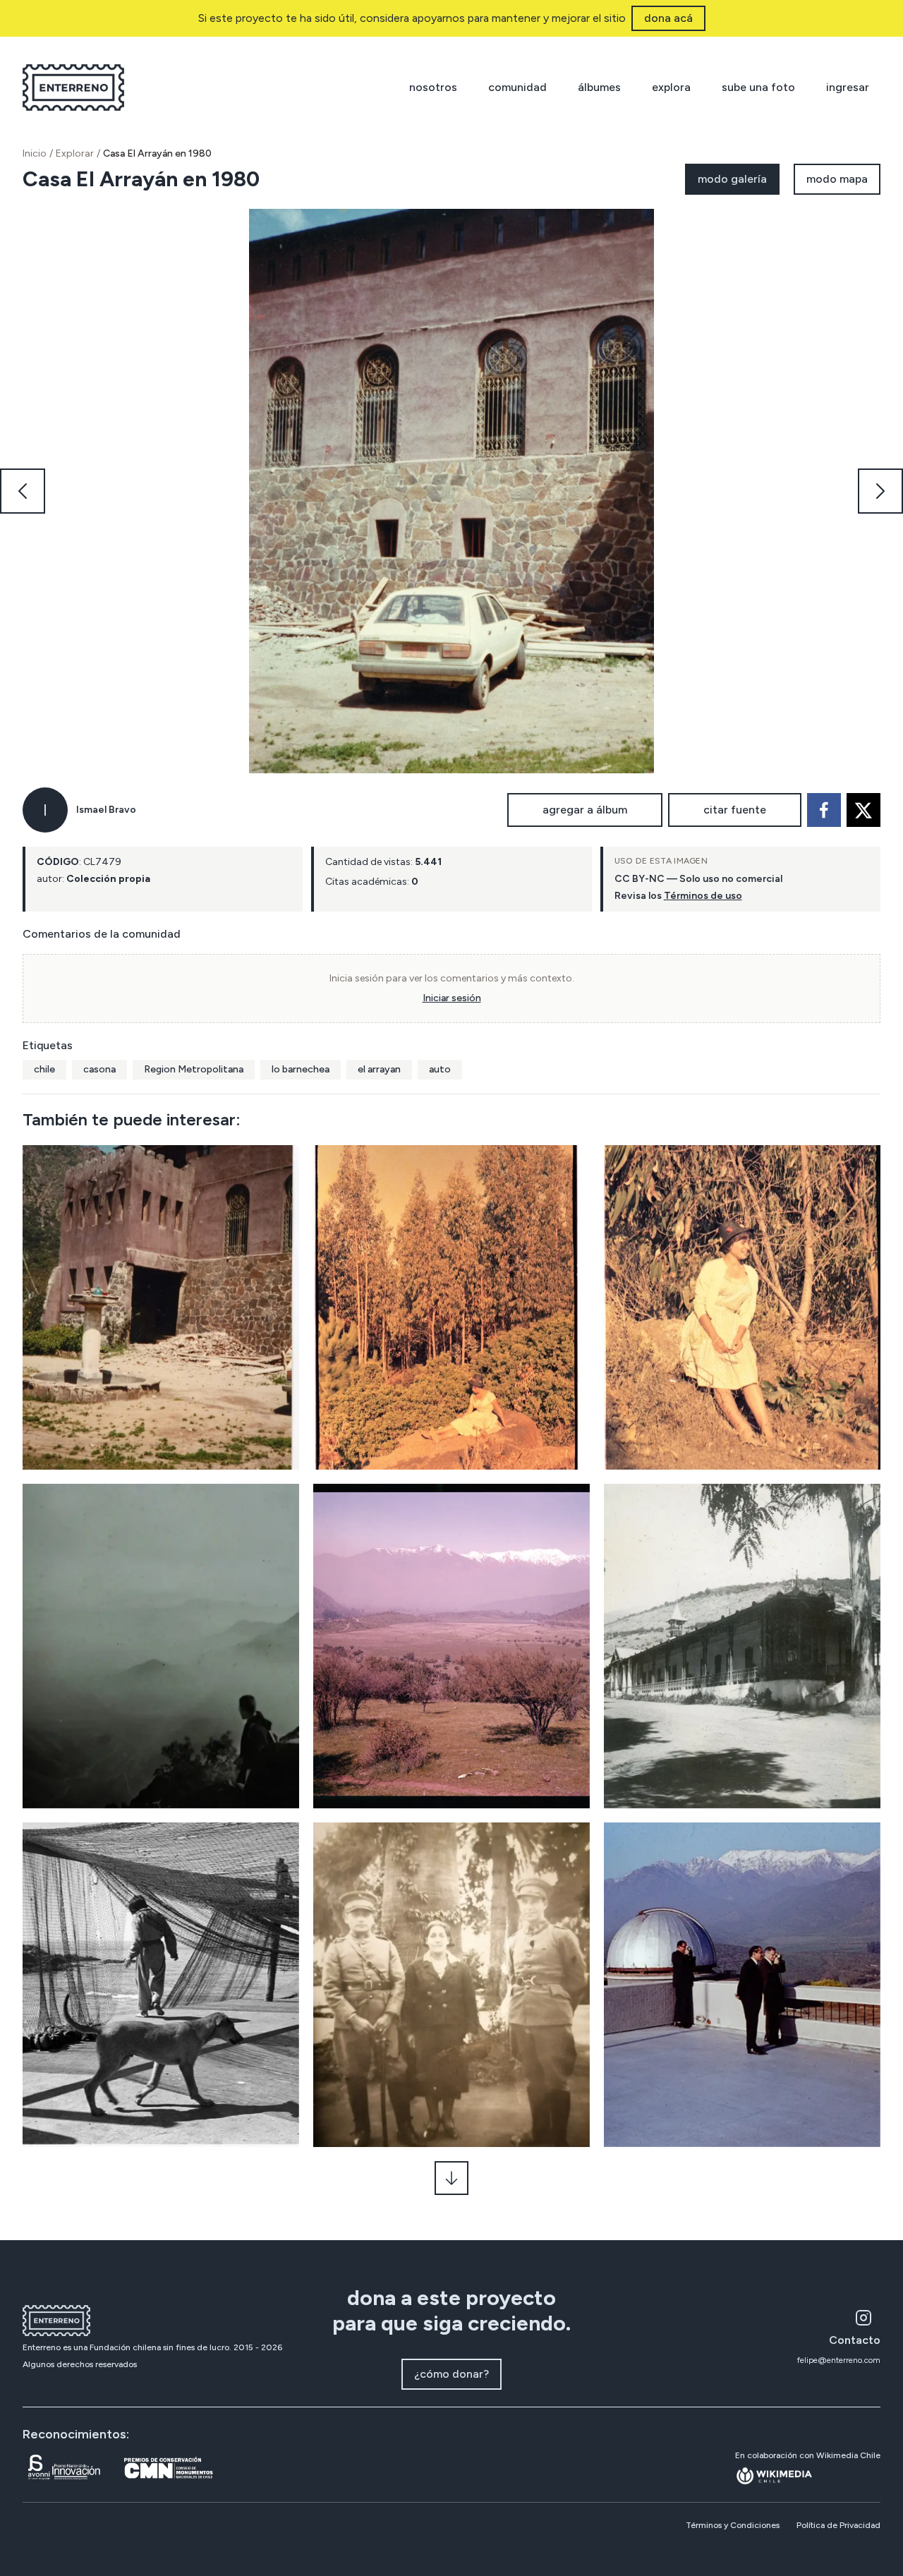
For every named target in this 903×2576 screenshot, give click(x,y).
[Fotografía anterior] (23, 491)
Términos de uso (703, 896)
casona (99, 1069)
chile (44, 1069)
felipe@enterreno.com (839, 2360)
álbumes (599, 87)
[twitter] (863, 810)
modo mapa (837, 179)
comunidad (517, 87)
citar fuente (735, 810)
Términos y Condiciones (733, 2525)
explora (671, 87)
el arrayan (379, 1069)
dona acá (668, 18)
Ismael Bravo (106, 810)
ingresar (848, 87)
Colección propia (108, 879)
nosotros (433, 87)
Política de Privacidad (838, 2525)
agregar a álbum (585, 810)
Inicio (35, 153)
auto (440, 1069)
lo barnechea (301, 1069)
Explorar (75, 153)
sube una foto (758, 87)
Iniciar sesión (452, 998)
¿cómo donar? (451, 2374)
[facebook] (824, 810)
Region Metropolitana (194, 1069)
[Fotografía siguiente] (880, 491)
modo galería (732, 179)
